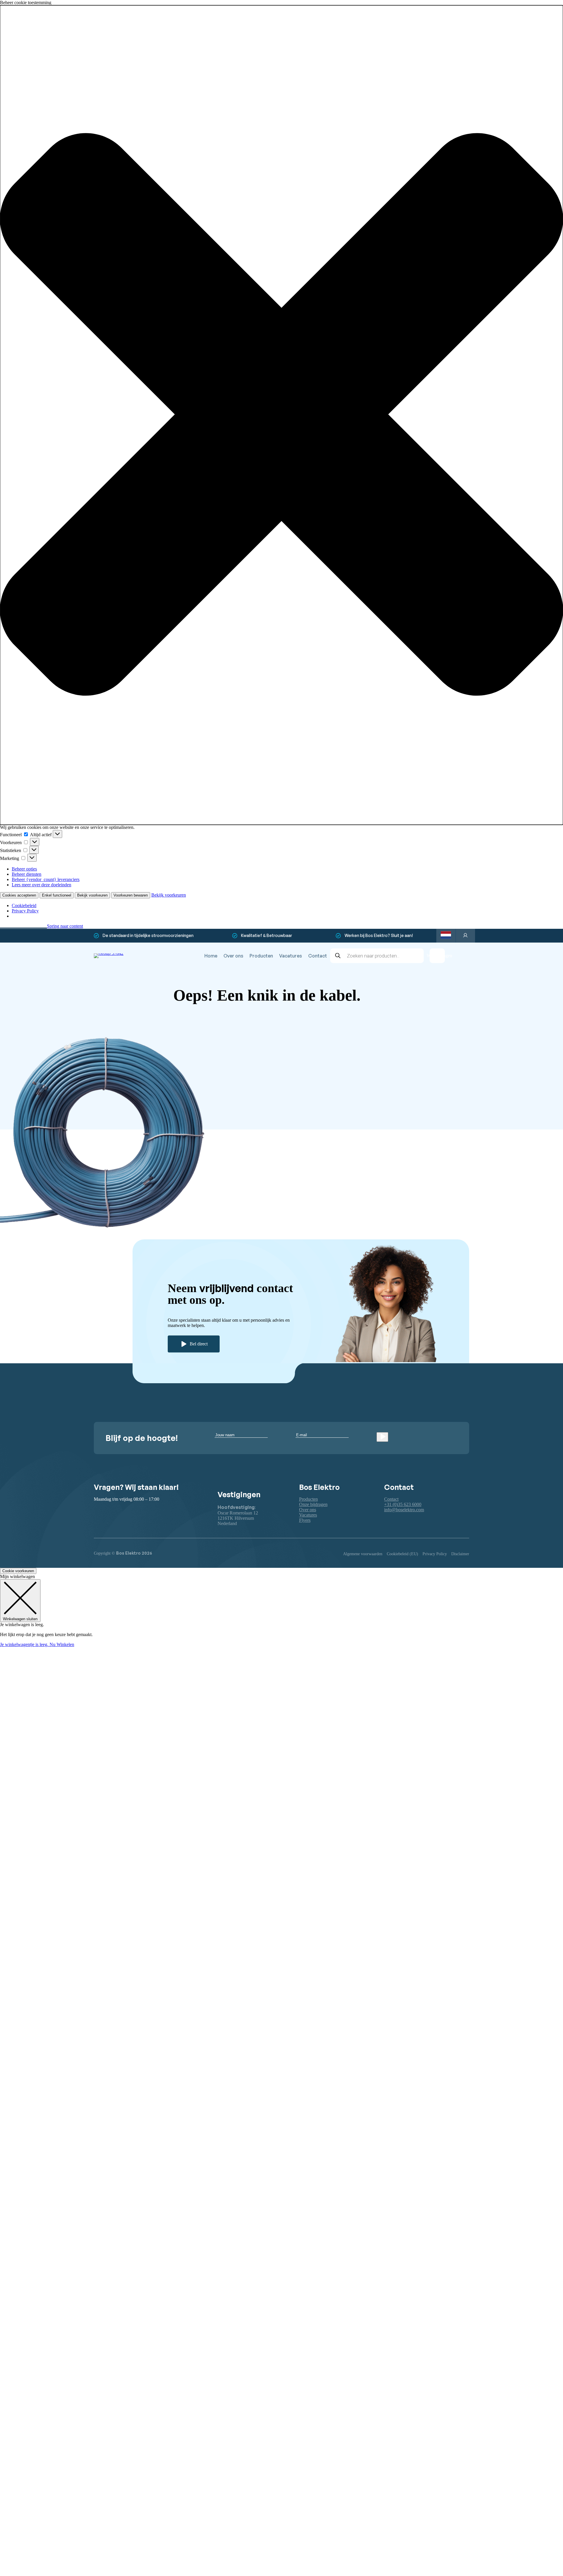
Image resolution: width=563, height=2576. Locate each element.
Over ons (233, 956)
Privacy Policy (25, 911)
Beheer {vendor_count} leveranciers (46, 879)
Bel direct (199, 1344)
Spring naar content (65, 926)
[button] (281, 415)
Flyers (305, 1520)
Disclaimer (460, 1554)
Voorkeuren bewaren (131, 895)
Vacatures (291, 956)
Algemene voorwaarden (363, 1554)
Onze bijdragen (313, 1504)
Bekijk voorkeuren (92, 895)
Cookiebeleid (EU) (402, 1554)
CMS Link (379, 1074)
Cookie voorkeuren (18, 1571)
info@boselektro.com (404, 1510)
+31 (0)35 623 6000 (403, 1504)
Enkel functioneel (57, 895)
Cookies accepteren (19, 895)
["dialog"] (281, 1611)
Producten (261, 956)
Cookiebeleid (24, 905)
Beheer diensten (27, 874)
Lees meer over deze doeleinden (41, 885)
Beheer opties (24, 869)
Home (211, 956)
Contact (318, 956)
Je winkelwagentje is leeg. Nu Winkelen (37, 1644)
